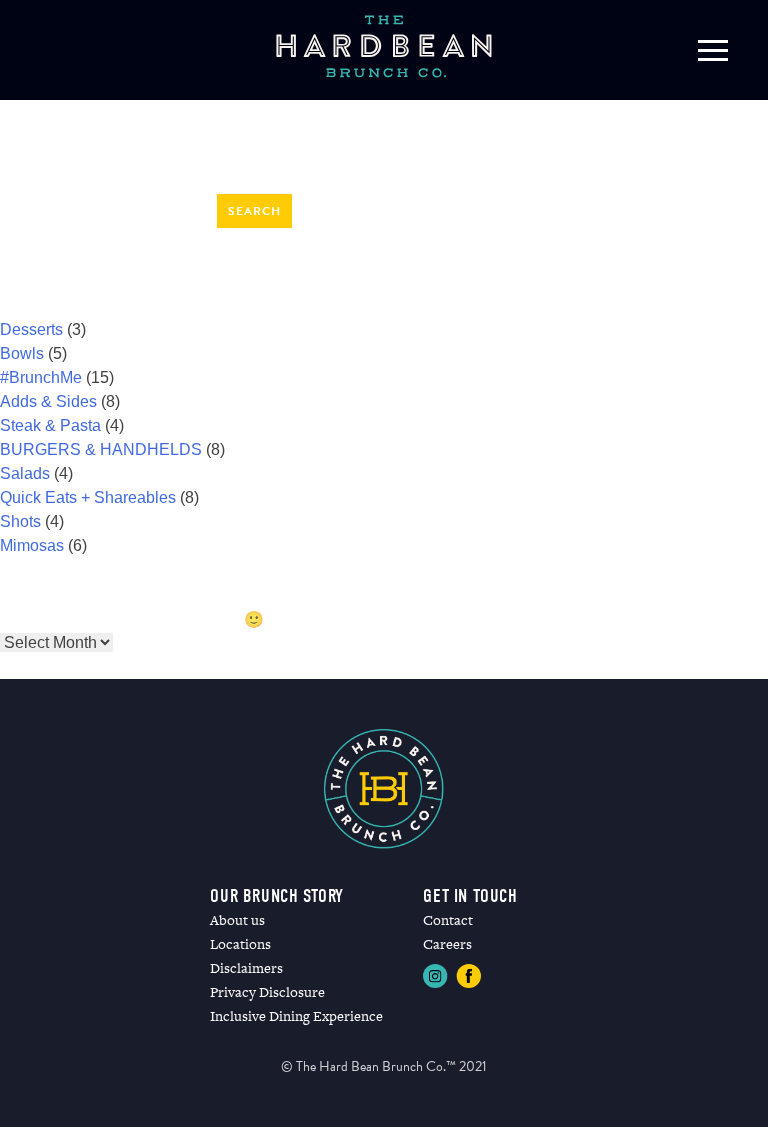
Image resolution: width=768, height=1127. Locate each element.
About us (237, 920)
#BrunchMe (41, 377)
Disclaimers (246, 968)
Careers (447, 944)
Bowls (22, 353)
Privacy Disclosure (267, 992)
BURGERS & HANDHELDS (101, 449)
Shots (20, 521)
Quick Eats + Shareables (88, 497)
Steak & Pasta (50, 425)
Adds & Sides (48, 401)
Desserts (31, 329)
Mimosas (32, 545)
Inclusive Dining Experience (296, 1016)
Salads (25, 473)
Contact (448, 920)
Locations (240, 944)
